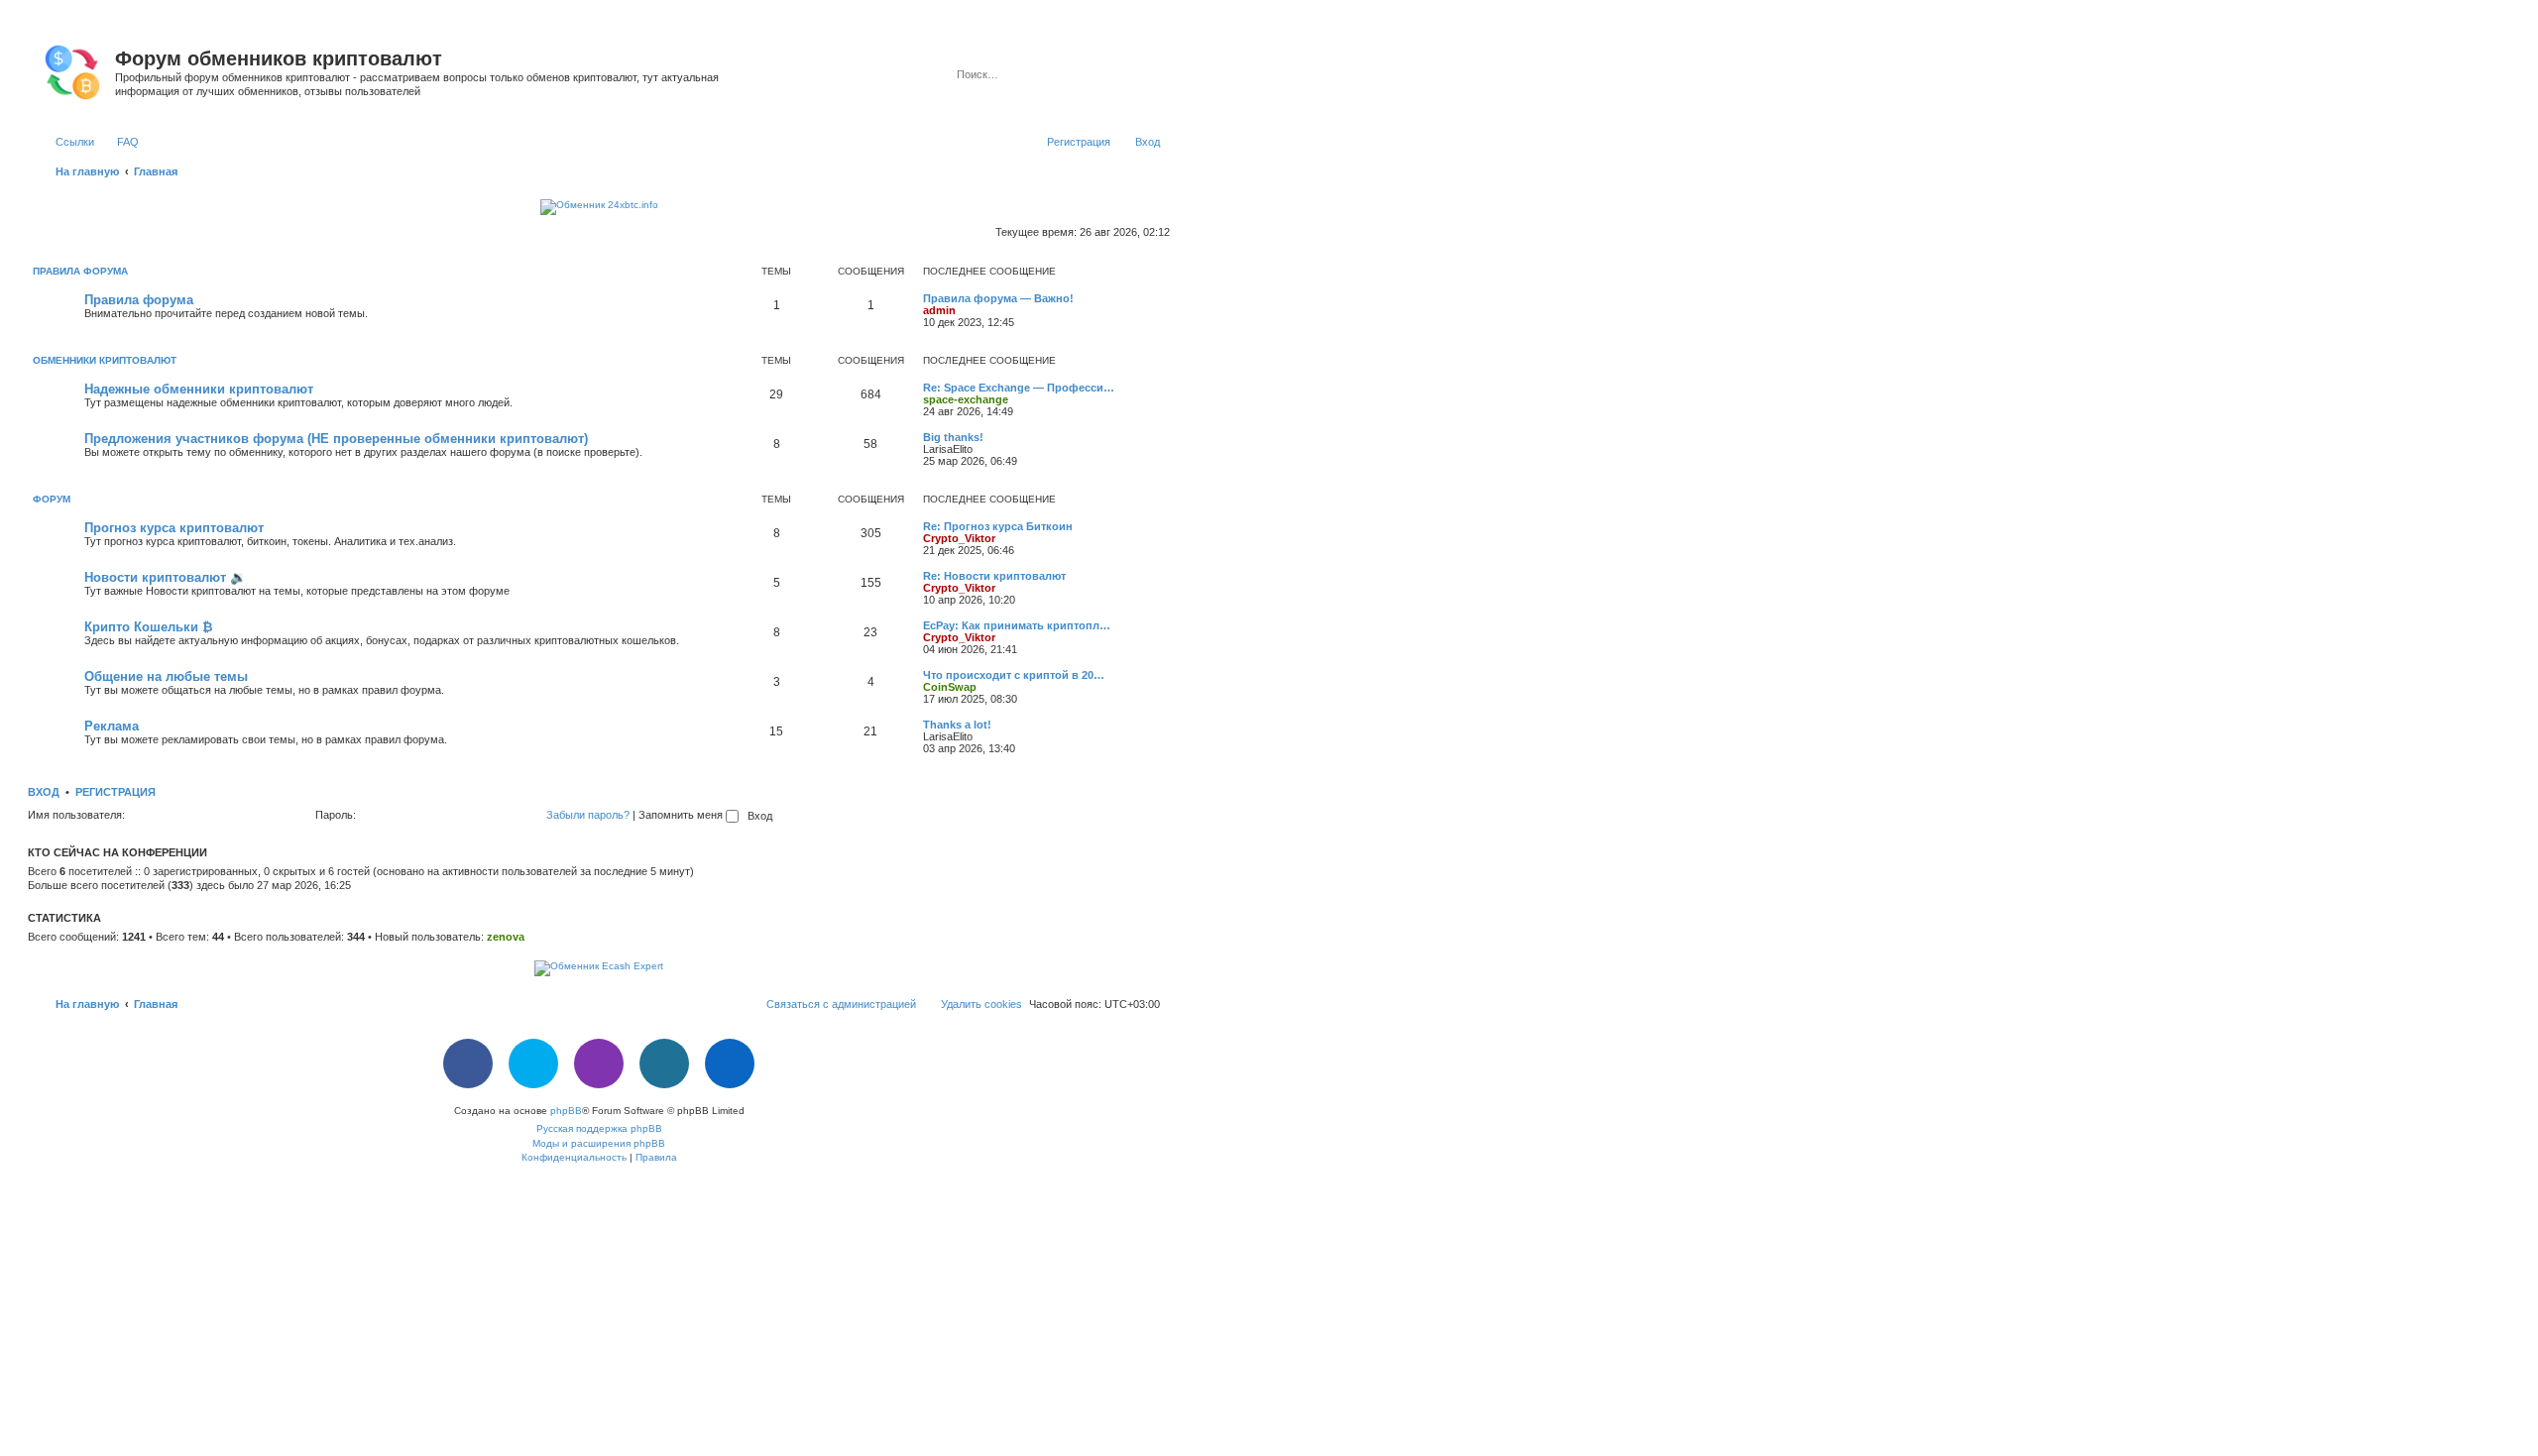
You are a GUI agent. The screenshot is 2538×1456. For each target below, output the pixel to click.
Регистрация (115, 792)
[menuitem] (119, 142)
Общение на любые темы (166, 676)
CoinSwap (950, 687)
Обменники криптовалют (105, 360)
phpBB (566, 1111)
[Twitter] (533, 1064)
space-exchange (966, 399)
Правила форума (80, 271)
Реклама (112, 726)
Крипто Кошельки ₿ (149, 627)
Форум (52, 499)
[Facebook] (468, 1064)
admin (939, 310)
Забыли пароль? (588, 815)
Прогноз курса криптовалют (174, 528)
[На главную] (74, 68)
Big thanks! (953, 437)
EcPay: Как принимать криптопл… (1017, 625)
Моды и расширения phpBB (599, 1143)
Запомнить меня (682, 815)
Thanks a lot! (957, 725)
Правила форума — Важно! (998, 298)
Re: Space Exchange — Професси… (1019, 388)
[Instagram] (599, 1064)
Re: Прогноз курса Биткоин (998, 526)
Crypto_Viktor (959, 538)
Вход (44, 792)
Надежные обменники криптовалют (199, 389)
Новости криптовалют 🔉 (165, 577)
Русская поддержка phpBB (599, 1128)
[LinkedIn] (730, 1064)
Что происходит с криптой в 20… (1014, 675)
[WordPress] (664, 1064)
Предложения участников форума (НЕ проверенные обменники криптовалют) (336, 439)
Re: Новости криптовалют (994, 576)
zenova (506, 937)
